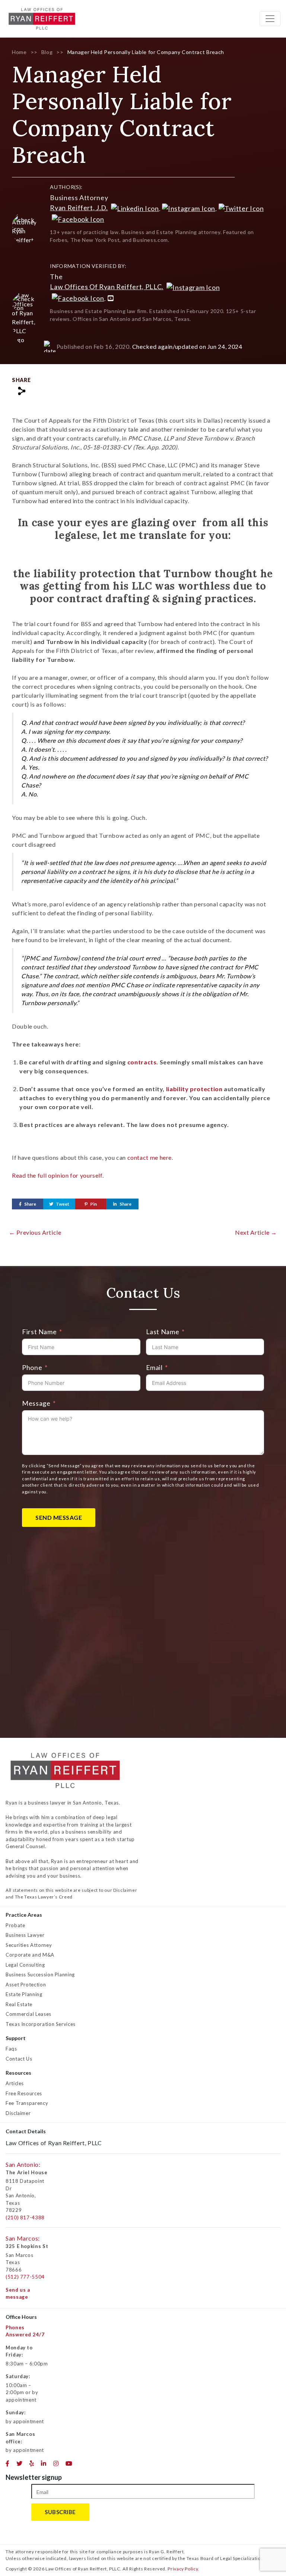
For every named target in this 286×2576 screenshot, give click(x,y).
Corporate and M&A (30, 1955)
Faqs (11, 2049)
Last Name (163, 1332)
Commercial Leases (28, 2014)
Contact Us (19, 2059)
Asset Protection (26, 1985)
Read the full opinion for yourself (57, 1175)
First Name (39, 1332)
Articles (15, 2083)
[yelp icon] (32, 2463)
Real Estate (19, 2004)
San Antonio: (23, 2164)
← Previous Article (35, 1232)
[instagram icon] (56, 2463)
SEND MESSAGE (59, 1517)
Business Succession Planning (40, 1974)
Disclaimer (18, 2113)
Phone (32, 1367)
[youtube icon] (69, 2463)
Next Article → (256, 1232)
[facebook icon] (8, 2463)
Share (30, 1204)
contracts (142, 1062)
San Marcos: (23, 2238)
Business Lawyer (25, 1935)
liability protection (194, 1089)
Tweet (63, 1204)
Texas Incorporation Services (41, 2024)
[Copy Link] (21, 391)
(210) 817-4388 (25, 2217)
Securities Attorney (29, 1945)
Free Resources (24, 2093)
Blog (47, 52)
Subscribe (60, 2512)
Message (36, 1403)
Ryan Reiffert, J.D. (79, 208)
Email (154, 1367)
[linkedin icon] (44, 2463)
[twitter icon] (20, 2463)
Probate (15, 1925)
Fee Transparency (27, 2103)
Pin (93, 1204)
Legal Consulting (25, 1965)
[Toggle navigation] (270, 19)
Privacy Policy (183, 2569)
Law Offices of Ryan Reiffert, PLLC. (107, 287)
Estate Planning (24, 1994)
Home (19, 52)
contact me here (150, 1157)
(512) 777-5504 (25, 2277)
